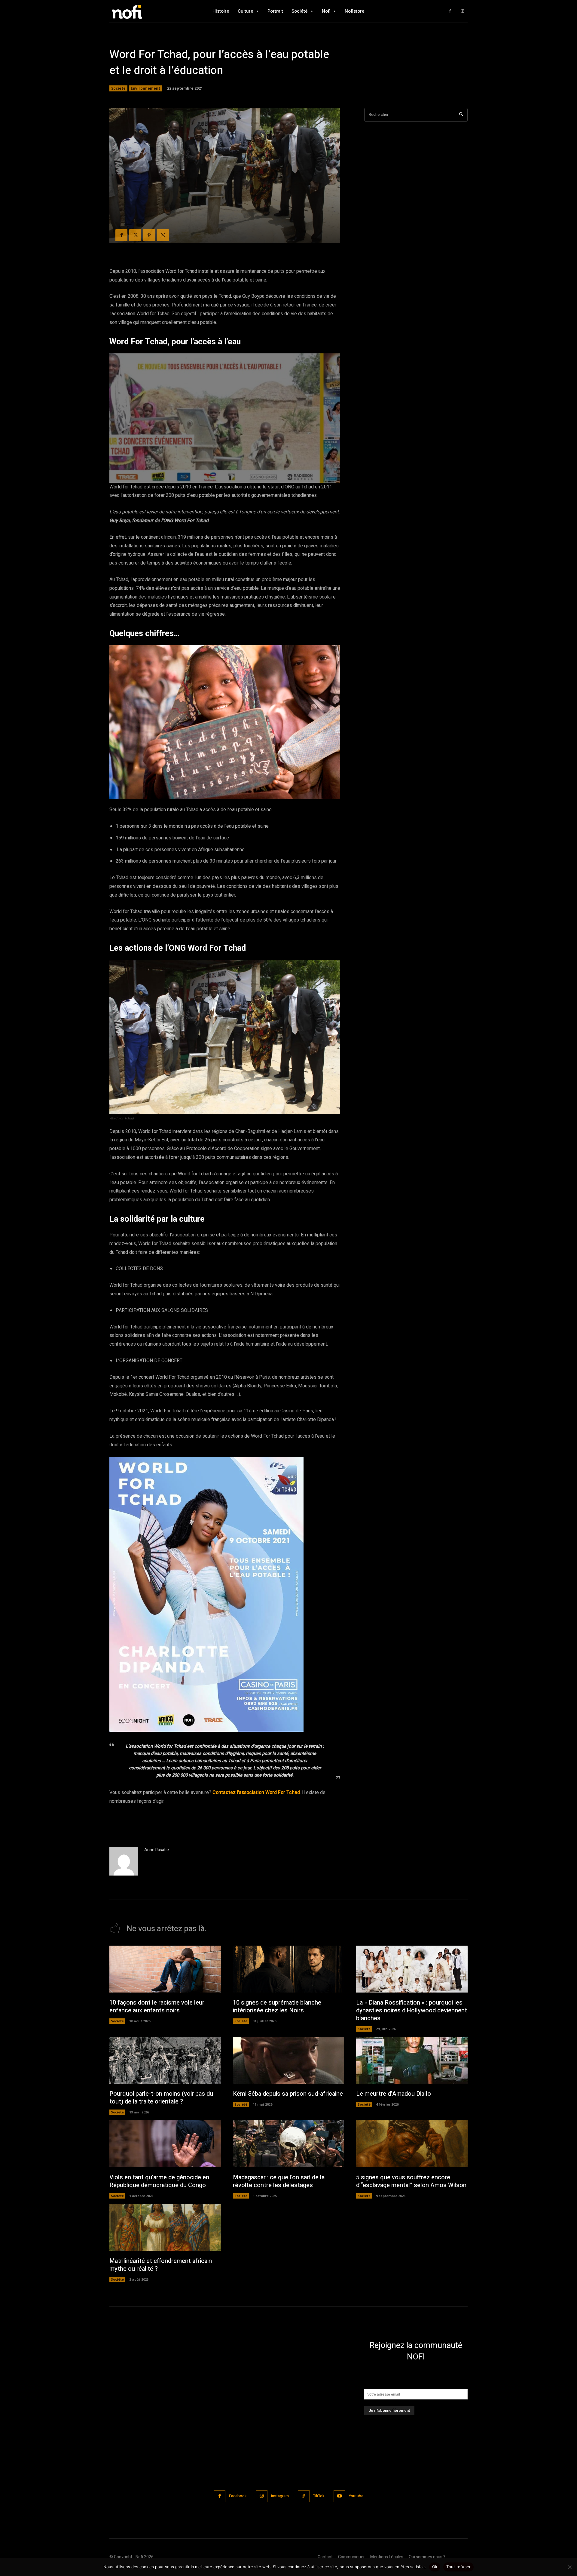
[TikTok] (304, 2496)
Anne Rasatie (157, 1850)
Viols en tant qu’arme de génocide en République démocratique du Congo (159, 2181)
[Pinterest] (149, 235)
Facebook (238, 2496)
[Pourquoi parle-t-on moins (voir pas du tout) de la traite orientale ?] (165, 2060)
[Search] (461, 115)
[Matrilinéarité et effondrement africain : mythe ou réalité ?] (165, 2227)
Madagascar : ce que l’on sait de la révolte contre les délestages (279, 2181)
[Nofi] (143, 11)
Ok (435, 2567)
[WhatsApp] (163, 235)
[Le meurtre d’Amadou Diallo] (412, 2060)
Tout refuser (458, 2567)
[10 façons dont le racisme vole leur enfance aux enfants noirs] (165, 1969)
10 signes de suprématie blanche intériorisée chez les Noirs (277, 2007)
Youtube (356, 2496)
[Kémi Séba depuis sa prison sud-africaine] (289, 2060)
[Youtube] (339, 2496)
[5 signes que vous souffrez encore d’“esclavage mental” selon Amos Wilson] (412, 2144)
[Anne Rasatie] (124, 1861)
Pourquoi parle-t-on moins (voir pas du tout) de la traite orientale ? (161, 2098)
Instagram (280, 2496)
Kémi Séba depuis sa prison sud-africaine (288, 2094)
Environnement (145, 88)
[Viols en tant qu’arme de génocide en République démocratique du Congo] (165, 2144)
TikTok (319, 2496)
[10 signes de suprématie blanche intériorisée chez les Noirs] (289, 1969)
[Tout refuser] (569, 2567)
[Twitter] (135, 235)
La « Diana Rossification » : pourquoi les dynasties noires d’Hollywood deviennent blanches (412, 2010)
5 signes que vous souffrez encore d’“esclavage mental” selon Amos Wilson (411, 2181)
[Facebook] (450, 11)
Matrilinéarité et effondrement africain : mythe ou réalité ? (162, 2265)
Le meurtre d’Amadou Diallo (394, 2094)
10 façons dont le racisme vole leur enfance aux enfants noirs (157, 2007)
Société (118, 88)
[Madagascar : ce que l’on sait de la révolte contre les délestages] (289, 2144)
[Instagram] (463, 11)
